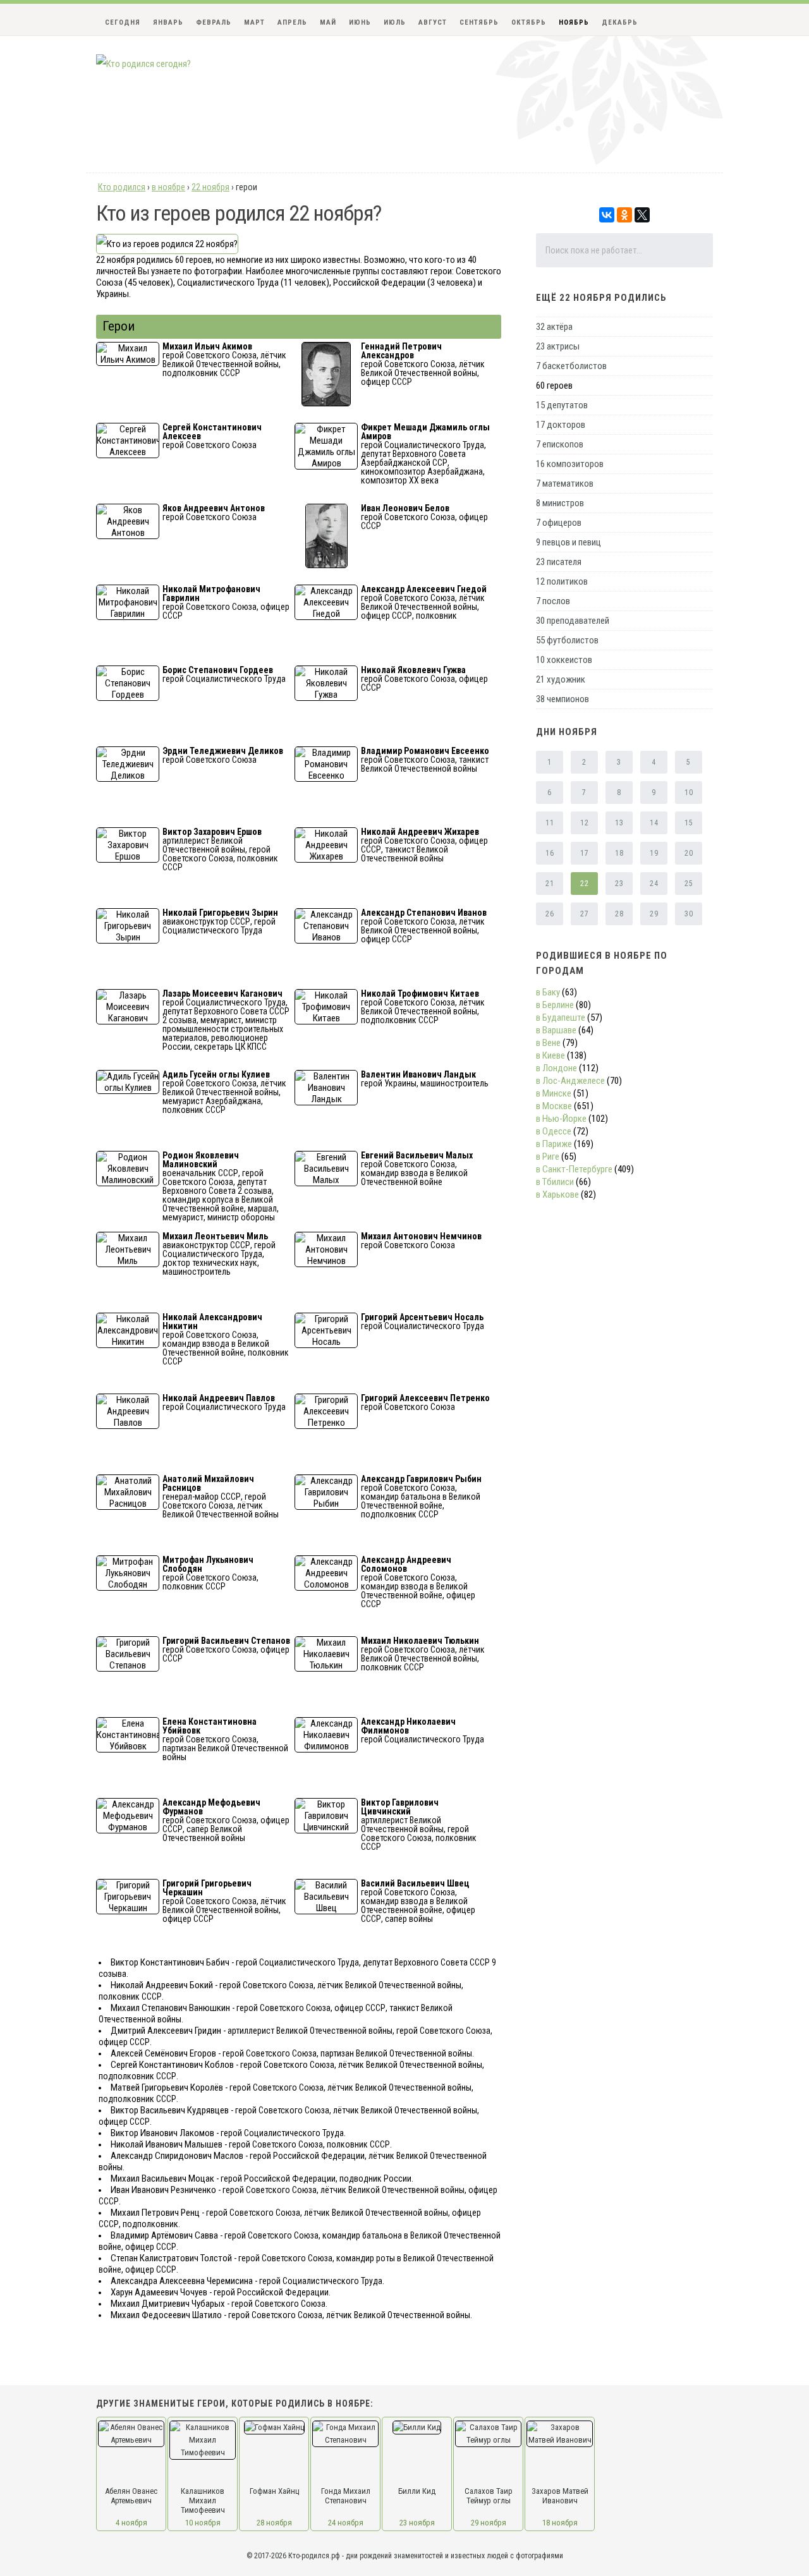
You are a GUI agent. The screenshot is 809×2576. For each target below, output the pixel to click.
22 (584, 884)
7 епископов (560, 444)
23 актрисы (558, 346)
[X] (642, 215)
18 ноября (560, 2523)
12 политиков (562, 581)
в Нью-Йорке (561, 1119)
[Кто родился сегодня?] (143, 64)
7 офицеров (559, 523)
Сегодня (123, 22)
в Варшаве (556, 1030)
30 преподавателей (573, 621)
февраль (214, 22)
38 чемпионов (563, 699)
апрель (292, 22)
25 (689, 884)
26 (550, 914)
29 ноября (489, 2523)
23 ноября (417, 2523)
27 (584, 914)
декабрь (620, 22)
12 (584, 823)
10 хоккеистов (564, 660)
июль (395, 22)
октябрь (529, 22)
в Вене (548, 1043)
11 (550, 823)
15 (689, 823)
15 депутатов (562, 405)
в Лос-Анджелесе (570, 1081)
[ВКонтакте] (607, 215)
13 (619, 823)
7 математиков (565, 483)
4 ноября (131, 2523)
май (328, 22)
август (433, 22)
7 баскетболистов (571, 366)
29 (654, 914)
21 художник (561, 679)
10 (689, 793)
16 (550, 853)
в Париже (554, 1144)
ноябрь (574, 22)
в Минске (554, 1093)
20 (689, 853)
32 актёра (554, 327)
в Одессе (554, 1131)
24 (654, 884)
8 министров (560, 503)
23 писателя (559, 562)
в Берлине (555, 1005)
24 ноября (346, 2523)
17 (584, 853)
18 (619, 853)
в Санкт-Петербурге (574, 1169)
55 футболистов (567, 640)
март (254, 22)
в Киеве (550, 1055)
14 (654, 823)
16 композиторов (570, 464)
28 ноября (274, 2523)
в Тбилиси (555, 1182)
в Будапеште (561, 1018)
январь (168, 22)
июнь (360, 22)
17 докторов (561, 425)
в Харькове (557, 1194)
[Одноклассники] (624, 215)
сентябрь (479, 22)
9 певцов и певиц (569, 542)
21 (550, 884)
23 (619, 884)
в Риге (548, 1157)
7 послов (553, 601)
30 (689, 914)
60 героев (554, 386)
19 (654, 853)
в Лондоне (557, 1068)
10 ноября (203, 2523)
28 (619, 914)
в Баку (548, 992)
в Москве (554, 1106)
